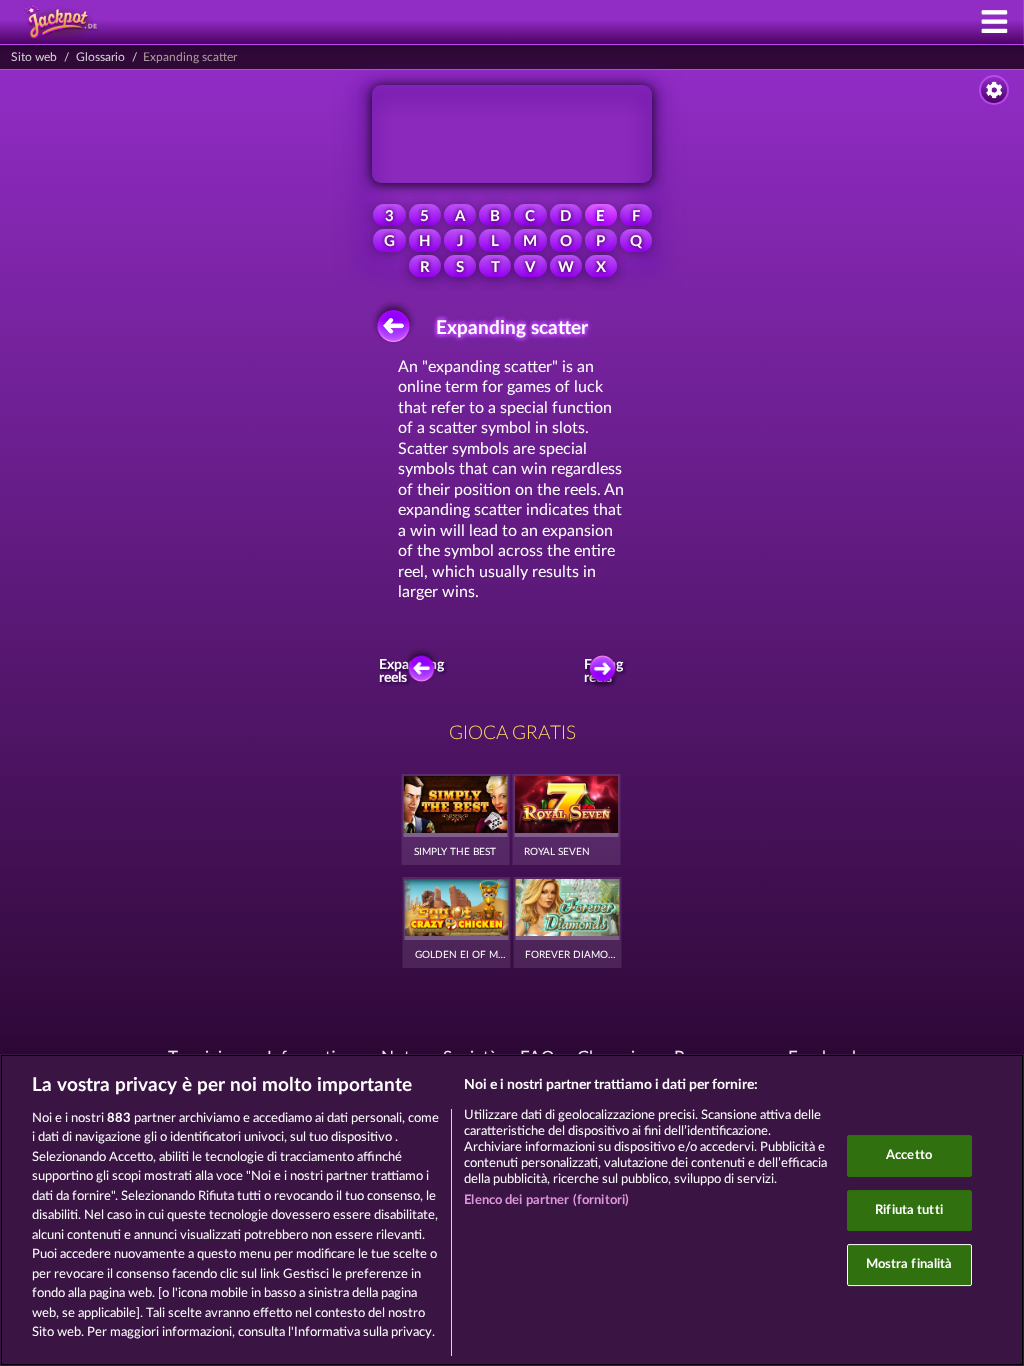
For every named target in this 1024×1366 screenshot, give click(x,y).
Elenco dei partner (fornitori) (546, 1200)
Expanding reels (416, 672)
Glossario (100, 57)
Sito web (34, 57)
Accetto (909, 1155)
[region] (512, 1210)
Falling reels (603, 672)
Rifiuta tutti (909, 1210)
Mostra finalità (909, 1264)
